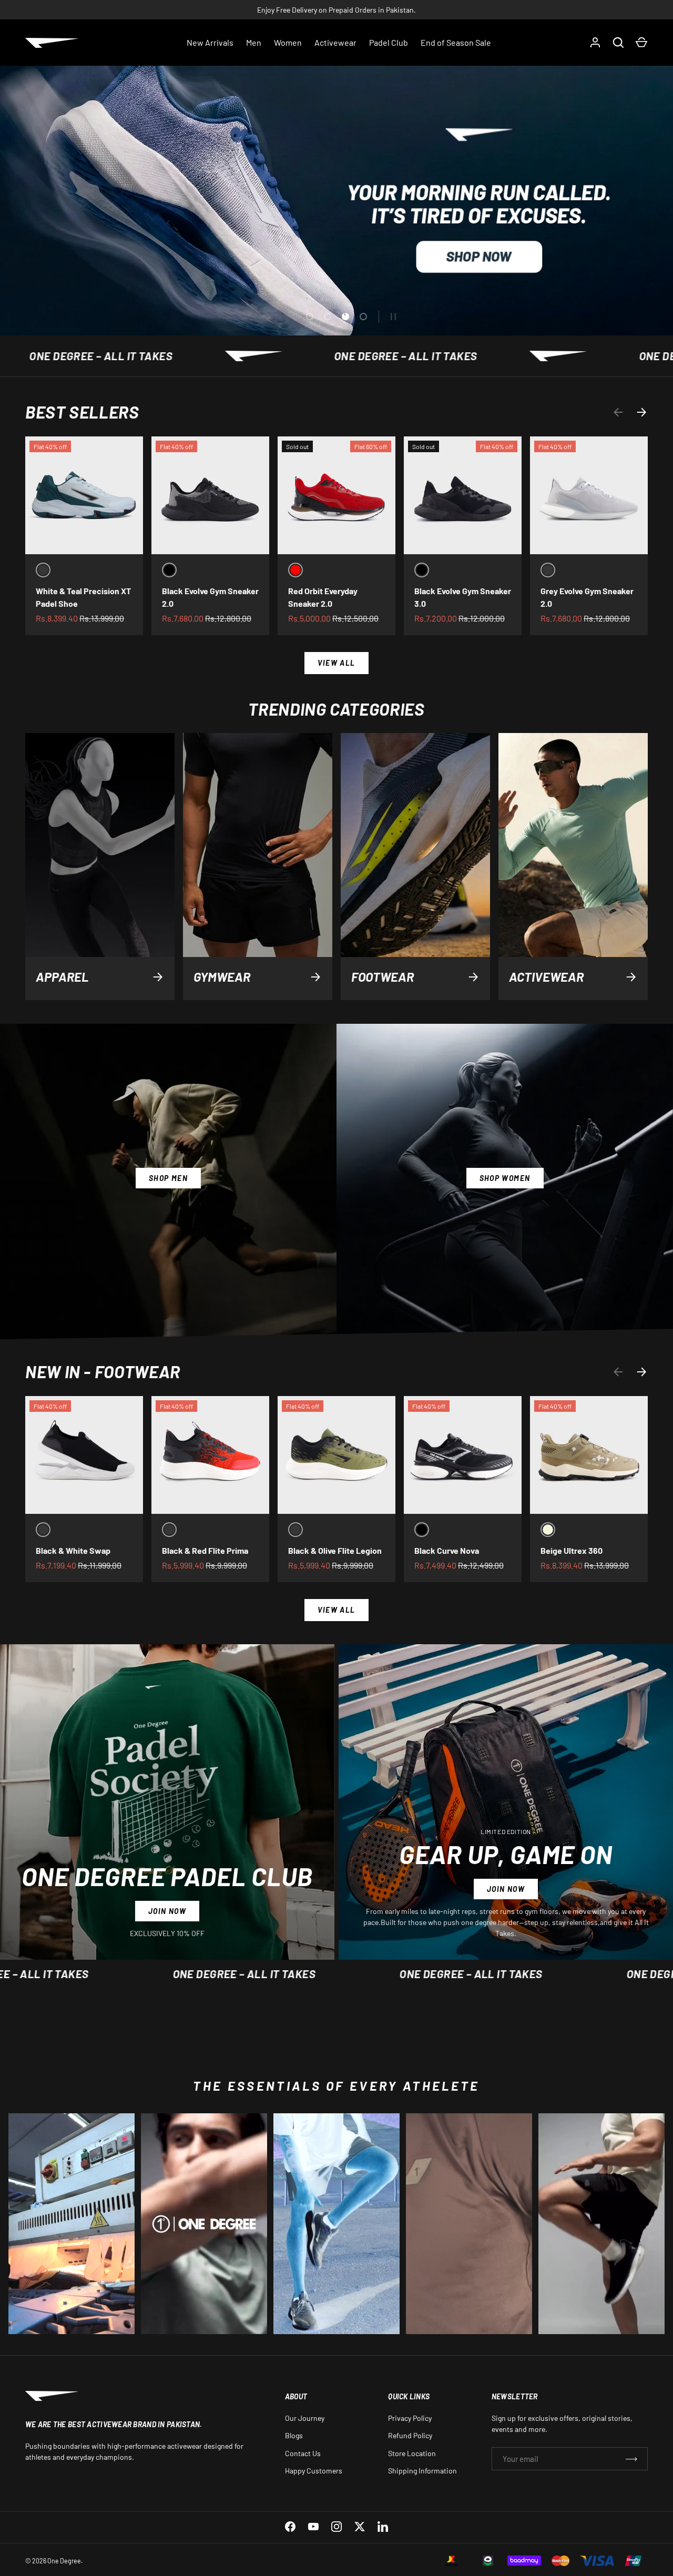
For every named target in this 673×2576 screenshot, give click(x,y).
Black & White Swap (73, 1550)
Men (254, 42)
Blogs (294, 2435)
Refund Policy (410, 2435)
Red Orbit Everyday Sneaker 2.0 (323, 597)
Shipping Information (422, 2471)
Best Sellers (82, 412)
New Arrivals (210, 42)
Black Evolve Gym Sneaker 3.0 (463, 597)
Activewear (335, 42)
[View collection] (72, 2224)
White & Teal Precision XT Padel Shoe (83, 597)
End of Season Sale (456, 42)
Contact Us (303, 2453)
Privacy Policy (410, 2418)
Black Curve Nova (447, 1550)
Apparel (62, 977)
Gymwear (222, 977)
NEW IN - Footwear (103, 1371)
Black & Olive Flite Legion (335, 1550)
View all (336, 663)
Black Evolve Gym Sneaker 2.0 (210, 597)
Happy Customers (314, 2471)
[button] (641, 43)
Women (288, 42)
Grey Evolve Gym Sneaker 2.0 (587, 597)
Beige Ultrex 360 (572, 1550)
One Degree (64, 2561)
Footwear (383, 977)
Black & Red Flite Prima (205, 1550)
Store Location (412, 2453)
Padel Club (389, 42)
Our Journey (305, 2418)
